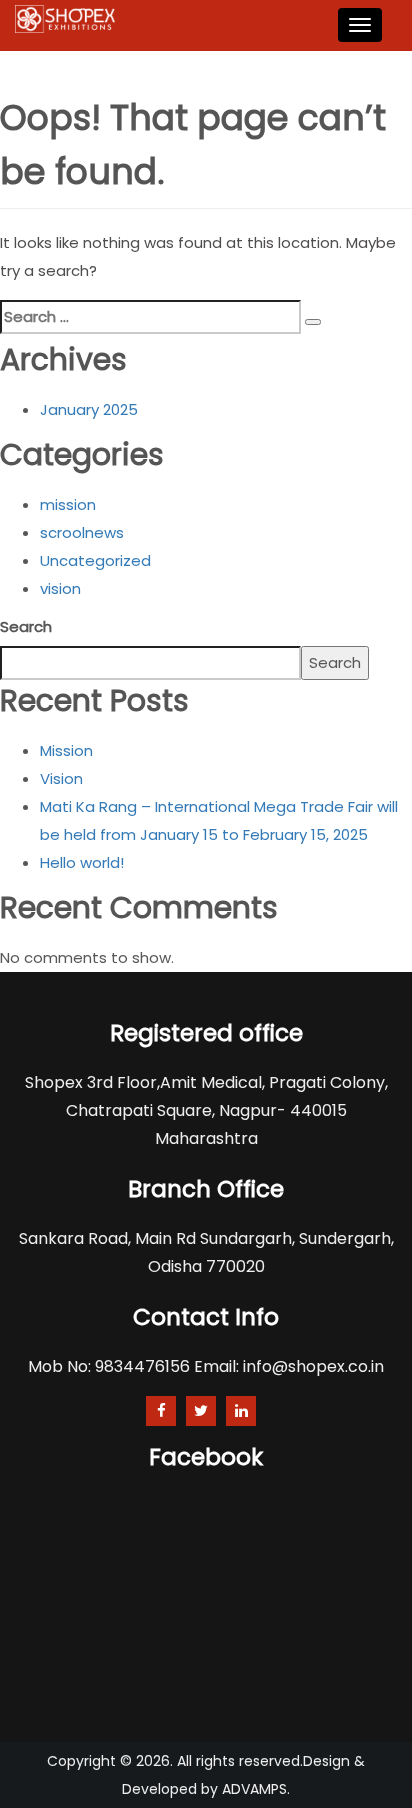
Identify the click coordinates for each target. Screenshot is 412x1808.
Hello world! (82, 862)
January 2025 (89, 409)
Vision (61, 778)
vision (60, 588)
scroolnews (82, 532)
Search (26, 626)
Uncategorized (95, 560)
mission (68, 504)
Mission (66, 750)
